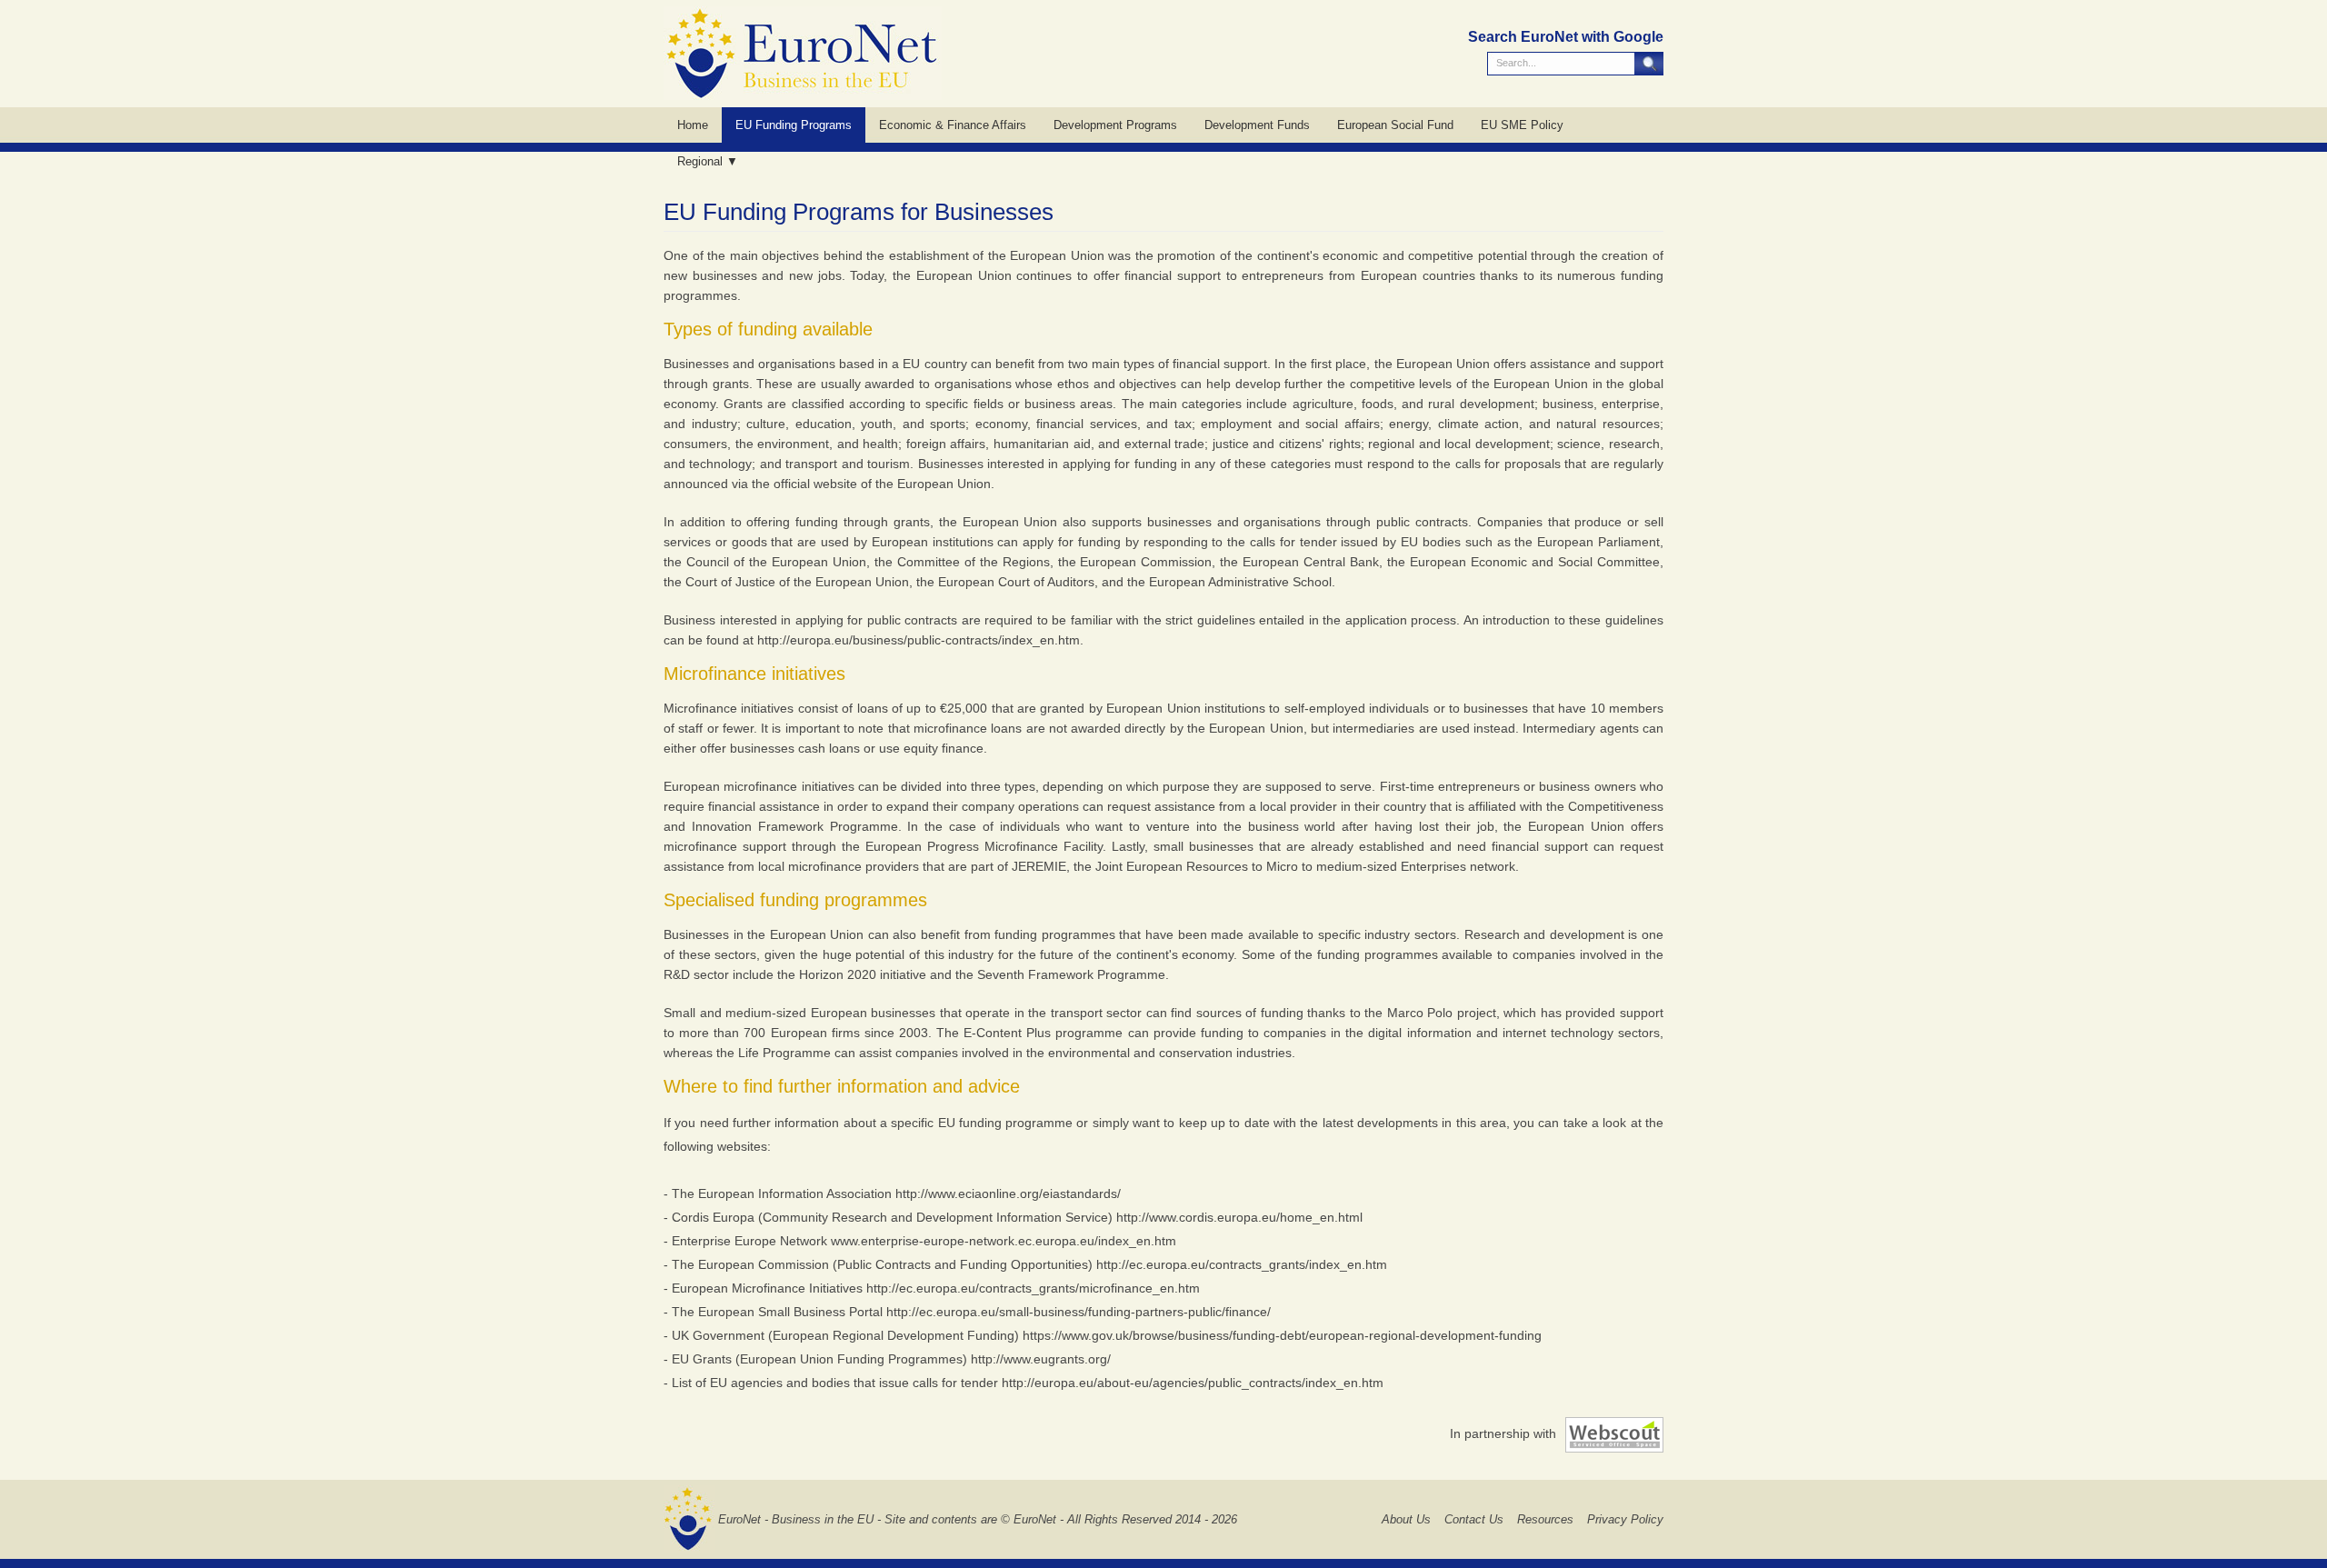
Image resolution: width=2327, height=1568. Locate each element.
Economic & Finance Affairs (953, 125)
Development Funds (1257, 125)
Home (693, 125)
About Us (1406, 1519)
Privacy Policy (1625, 1519)
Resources (1545, 1519)
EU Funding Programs (794, 125)
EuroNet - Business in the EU (796, 1519)
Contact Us (1474, 1519)
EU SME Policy (1522, 125)
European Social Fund (1395, 125)
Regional (700, 161)
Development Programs (1115, 125)
